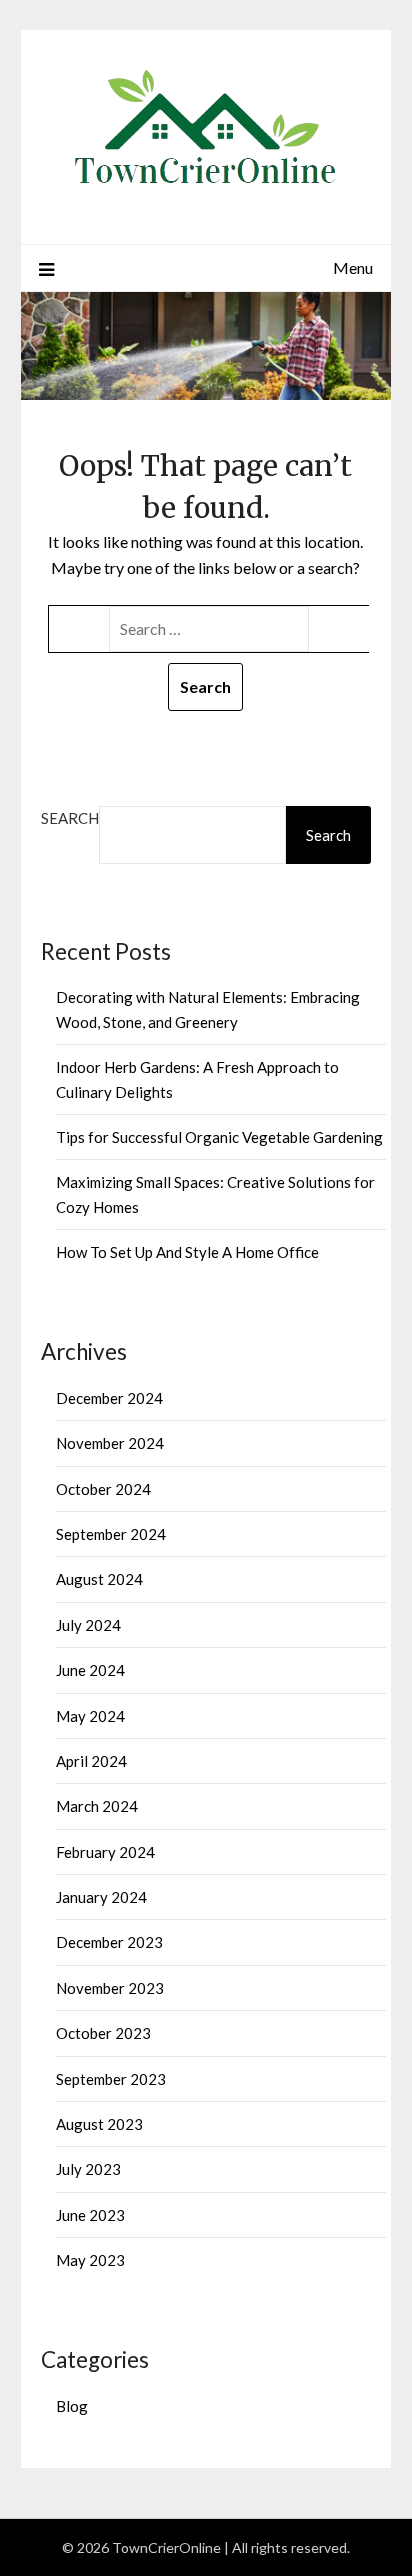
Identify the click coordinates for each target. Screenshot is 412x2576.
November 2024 (110, 1443)
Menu (353, 267)
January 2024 (101, 1897)
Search (70, 818)
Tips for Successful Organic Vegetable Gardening (219, 1137)
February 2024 (105, 1852)
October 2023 (103, 2033)
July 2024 (88, 1625)
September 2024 (111, 1534)
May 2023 (90, 2260)
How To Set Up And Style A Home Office (187, 1252)
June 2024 (90, 1670)
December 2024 (109, 1398)
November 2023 (110, 1988)
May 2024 (90, 1716)
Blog (72, 2406)
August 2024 (99, 1579)
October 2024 (103, 1489)
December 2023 (109, 1942)
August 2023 (99, 2124)
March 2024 (97, 1806)
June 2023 (90, 2215)
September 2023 (111, 2079)
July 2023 (88, 2169)
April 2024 (91, 1761)
